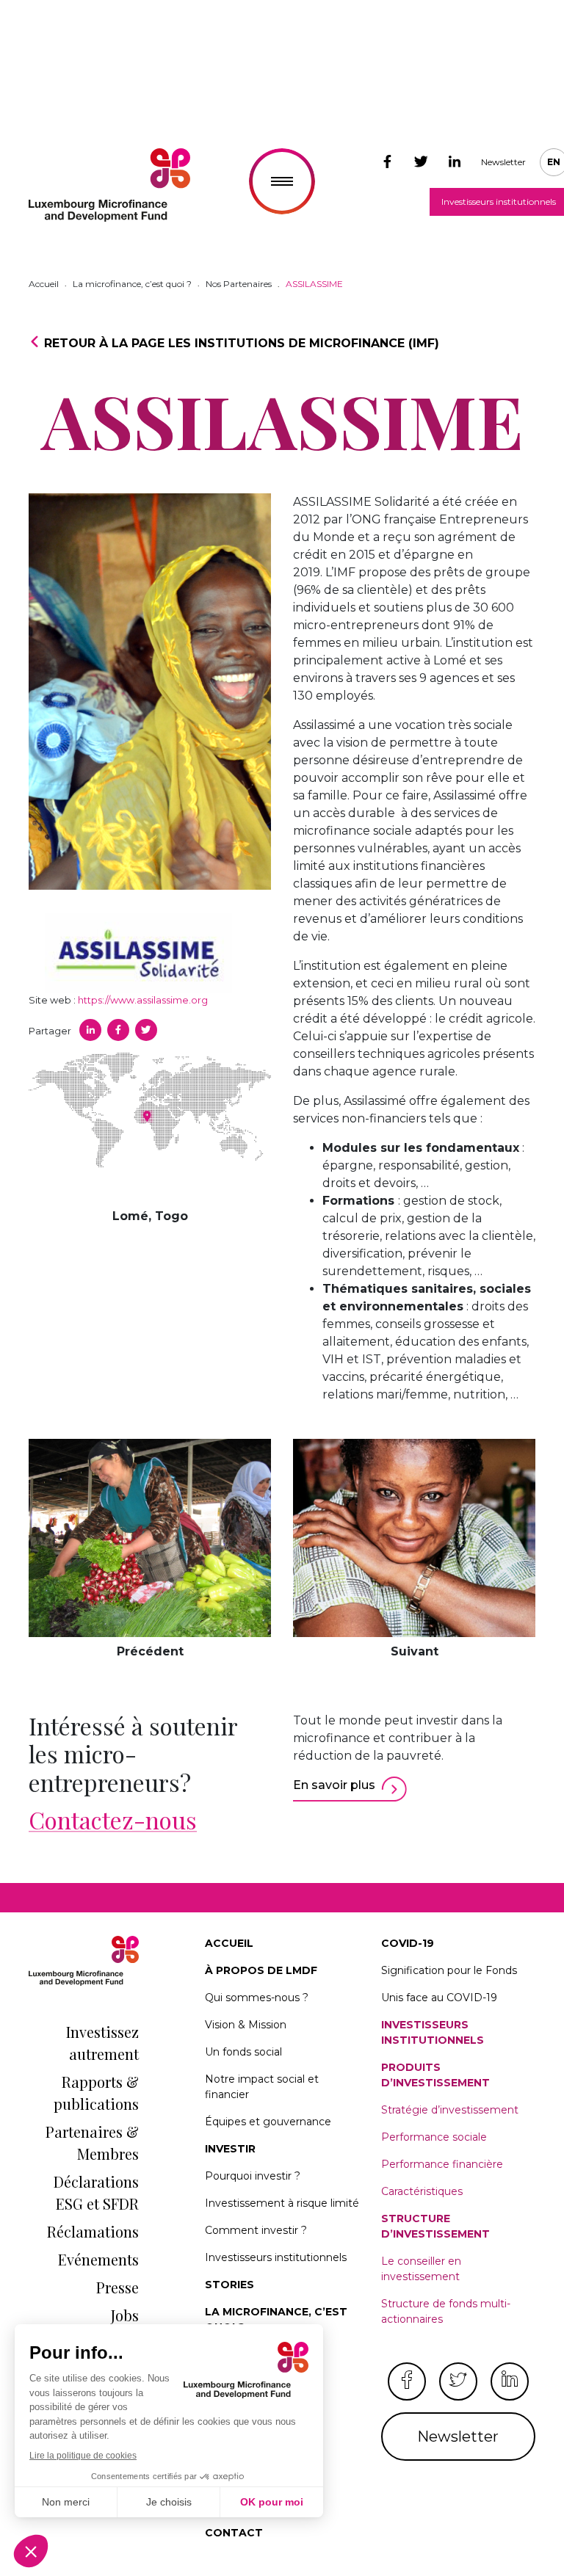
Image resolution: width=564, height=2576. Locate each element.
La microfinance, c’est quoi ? (276, 2319)
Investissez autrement (102, 2043)
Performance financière (442, 2164)
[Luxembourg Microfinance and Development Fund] (109, 185)
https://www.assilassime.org (143, 1000)
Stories (229, 2285)
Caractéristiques (422, 2191)
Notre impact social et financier (262, 2087)
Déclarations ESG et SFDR (96, 2192)
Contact (234, 2533)
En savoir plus (334, 1785)
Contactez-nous (113, 1819)
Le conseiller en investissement (421, 2269)
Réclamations (93, 2231)
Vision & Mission (246, 2025)
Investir (230, 2149)
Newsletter (503, 162)
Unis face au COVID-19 (439, 1998)
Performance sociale (434, 2137)
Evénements (98, 2259)
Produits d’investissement (435, 2075)
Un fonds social (243, 2052)
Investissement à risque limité (282, 2203)
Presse (117, 2287)
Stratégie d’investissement (450, 2110)
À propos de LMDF (261, 1970)
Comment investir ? (256, 2230)
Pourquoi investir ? (253, 2176)
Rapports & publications (96, 2093)
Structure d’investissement (435, 2226)
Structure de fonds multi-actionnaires (446, 2311)
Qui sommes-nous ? (257, 1998)
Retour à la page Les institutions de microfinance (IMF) (240, 343)
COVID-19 (408, 1943)
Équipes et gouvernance (268, 2122)
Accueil (229, 1943)
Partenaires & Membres (92, 2143)
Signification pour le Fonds (449, 1970)
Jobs (125, 2315)
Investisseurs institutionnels (276, 2257)
